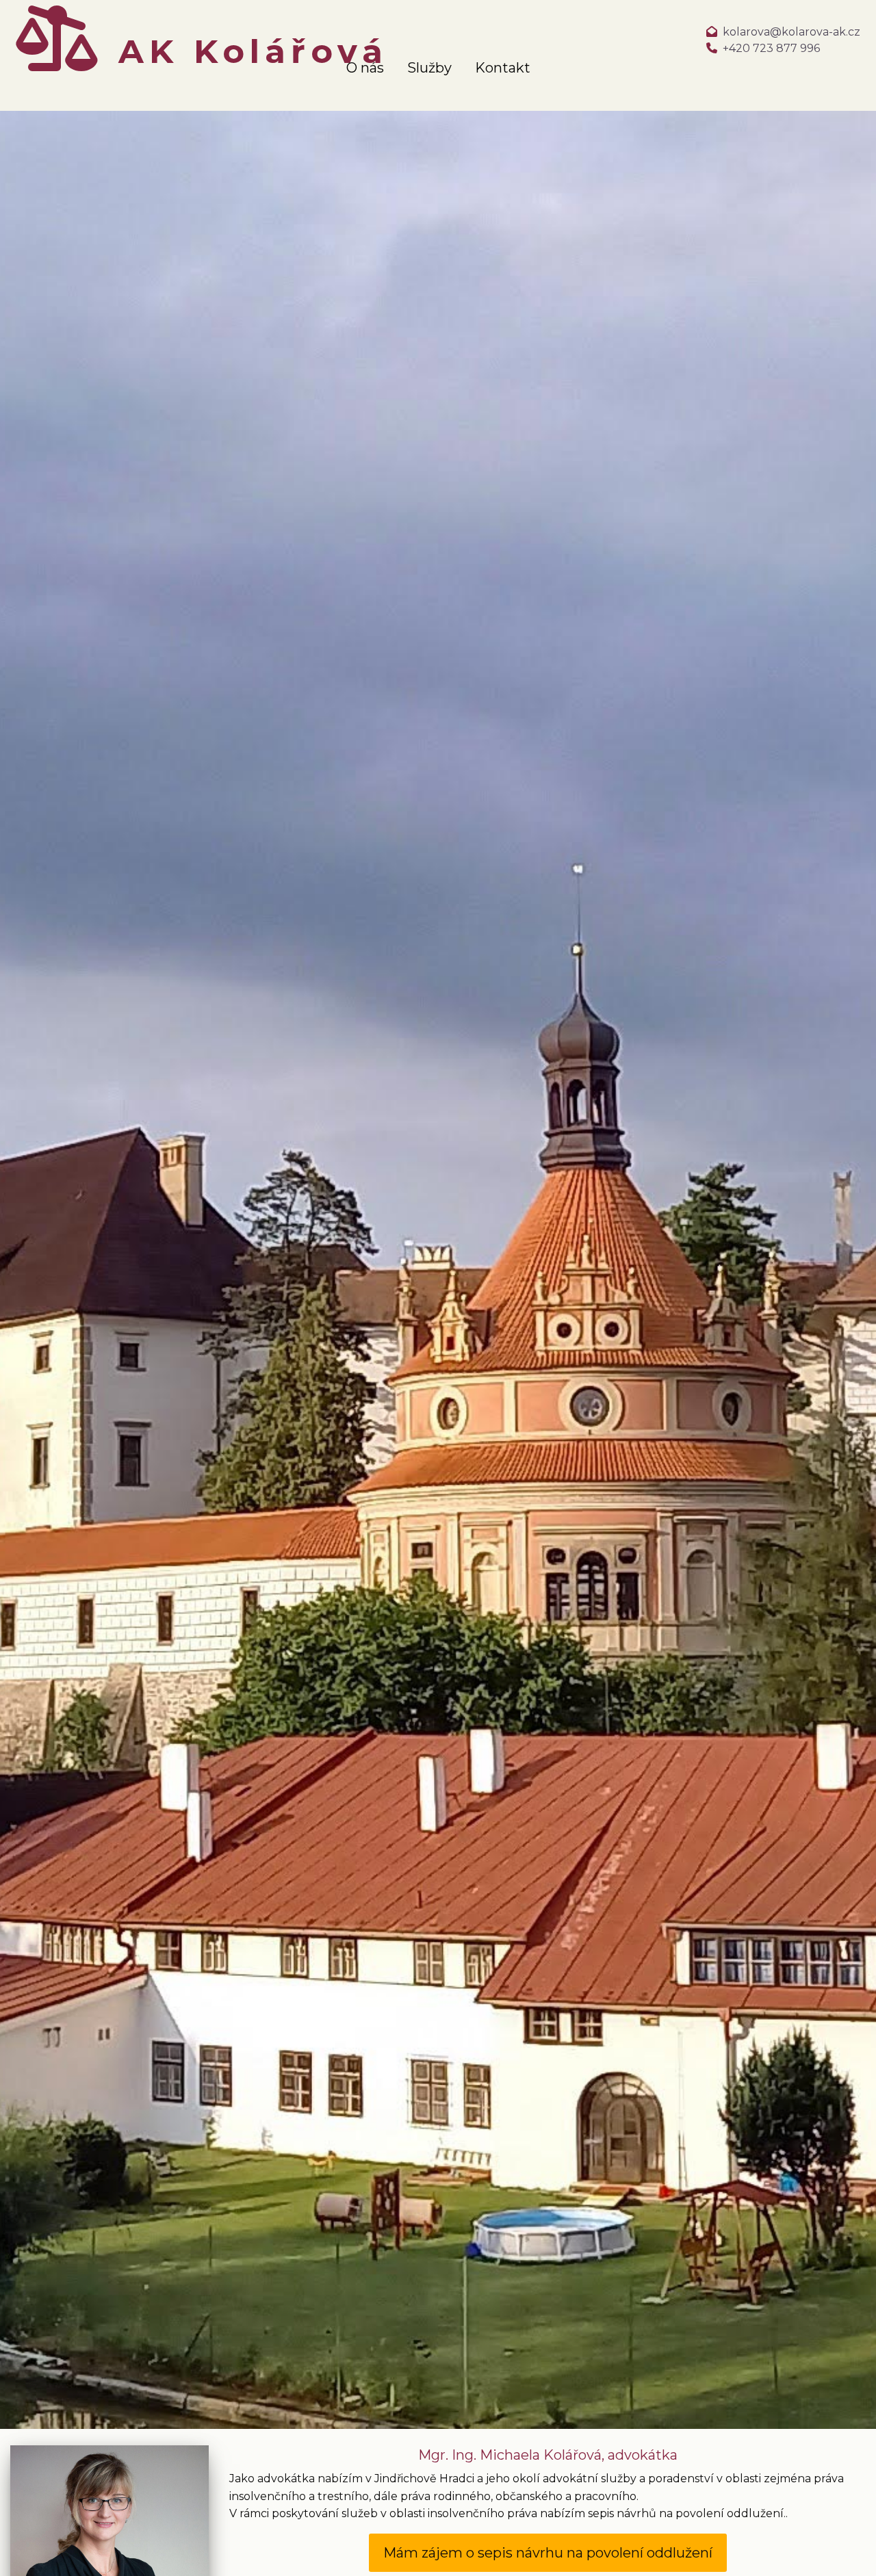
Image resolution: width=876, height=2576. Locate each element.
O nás (365, 68)
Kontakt (503, 68)
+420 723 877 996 (771, 48)
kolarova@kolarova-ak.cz (791, 32)
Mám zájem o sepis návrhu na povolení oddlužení (548, 2553)
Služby (429, 68)
